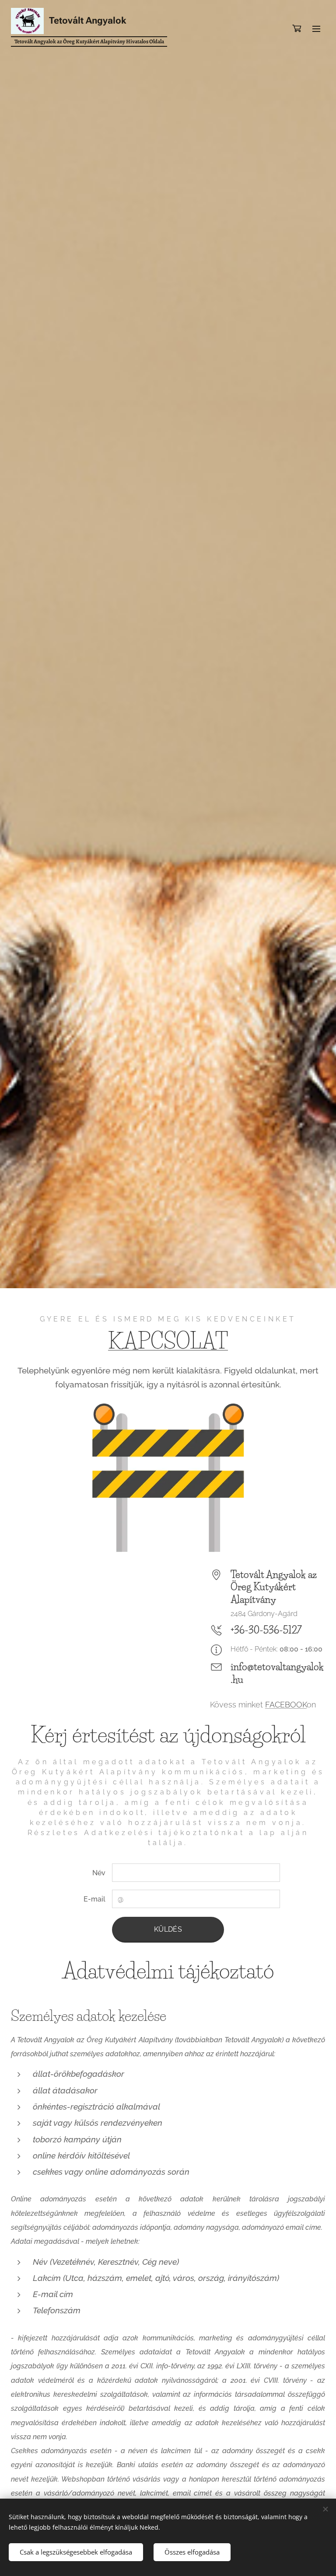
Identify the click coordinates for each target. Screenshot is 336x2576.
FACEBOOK (286, 1705)
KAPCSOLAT (168, 1341)
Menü (316, 28)
